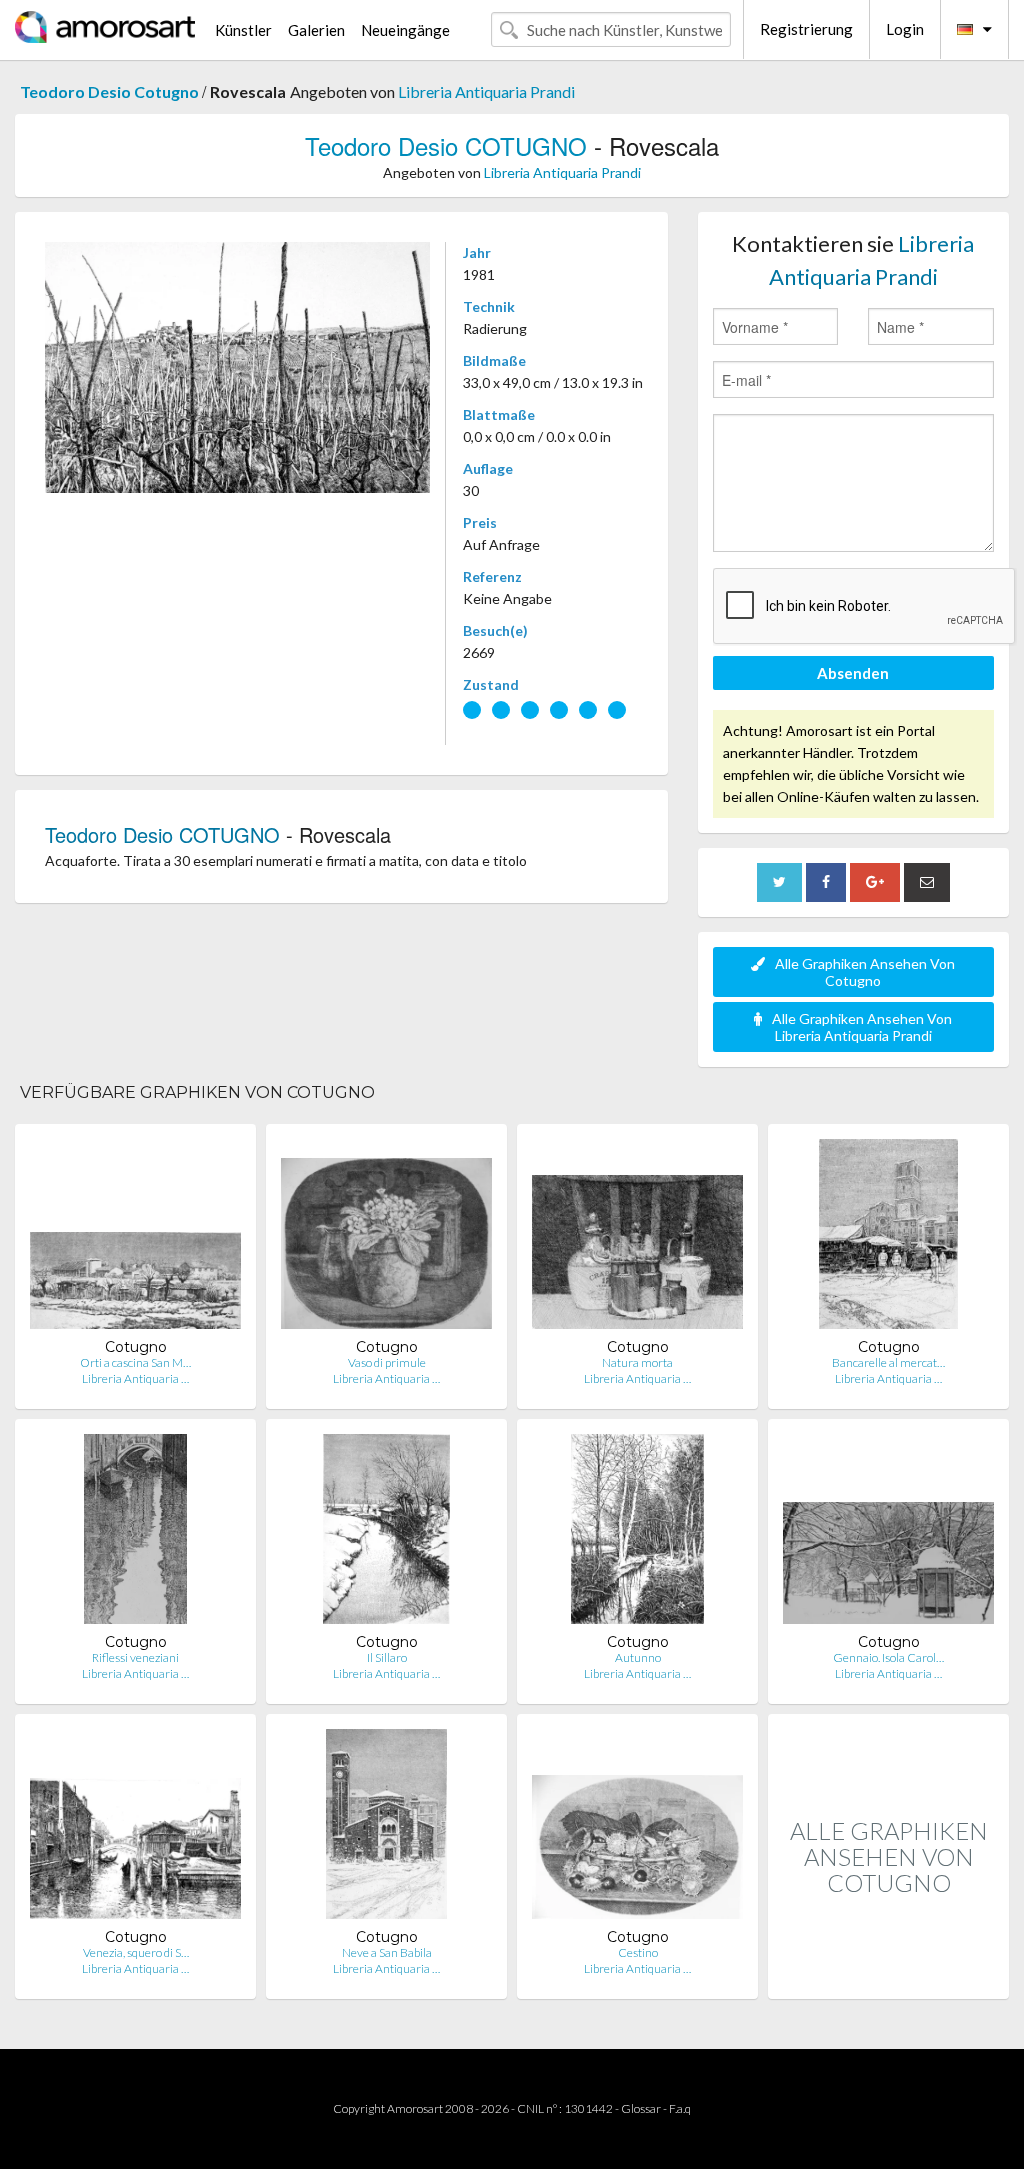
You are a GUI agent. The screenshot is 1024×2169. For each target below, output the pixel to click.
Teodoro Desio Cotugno (111, 91)
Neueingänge (405, 30)
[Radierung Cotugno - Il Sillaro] (386, 1533)
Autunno (638, 1657)
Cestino (638, 1952)
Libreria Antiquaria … (135, 1378)
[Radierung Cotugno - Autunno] (637, 1533)
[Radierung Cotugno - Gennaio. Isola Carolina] (888, 1533)
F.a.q (680, 2108)
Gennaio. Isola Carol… (888, 1657)
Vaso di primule (387, 1362)
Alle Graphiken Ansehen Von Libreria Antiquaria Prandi (862, 1027)
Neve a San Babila (387, 1952)
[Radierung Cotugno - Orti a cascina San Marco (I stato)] (135, 1238)
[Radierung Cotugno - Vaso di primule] (386, 1238)
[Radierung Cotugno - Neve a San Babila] (387, 1828)
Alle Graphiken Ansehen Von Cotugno (865, 972)
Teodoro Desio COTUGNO (449, 145)
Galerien (316, 30)
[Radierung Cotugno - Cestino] (637, 1828)
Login (905, 29)
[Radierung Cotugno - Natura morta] (637, 1238)
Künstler (243, 30)
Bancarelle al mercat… (888, 1362)
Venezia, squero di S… (136, 1952)
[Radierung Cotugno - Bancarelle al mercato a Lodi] (889, 1238)
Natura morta (637, 1362)
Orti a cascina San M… (135, 1362)
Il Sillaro (387, 1657)
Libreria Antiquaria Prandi (486, 91)
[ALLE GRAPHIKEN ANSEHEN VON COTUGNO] (888, 1977)
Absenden (853, 673)
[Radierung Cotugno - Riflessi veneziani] (135, 1533)
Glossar (641, 2108)
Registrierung (806, 29)
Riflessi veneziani (135, 1657)
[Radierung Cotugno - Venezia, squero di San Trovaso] (135, 1828)
